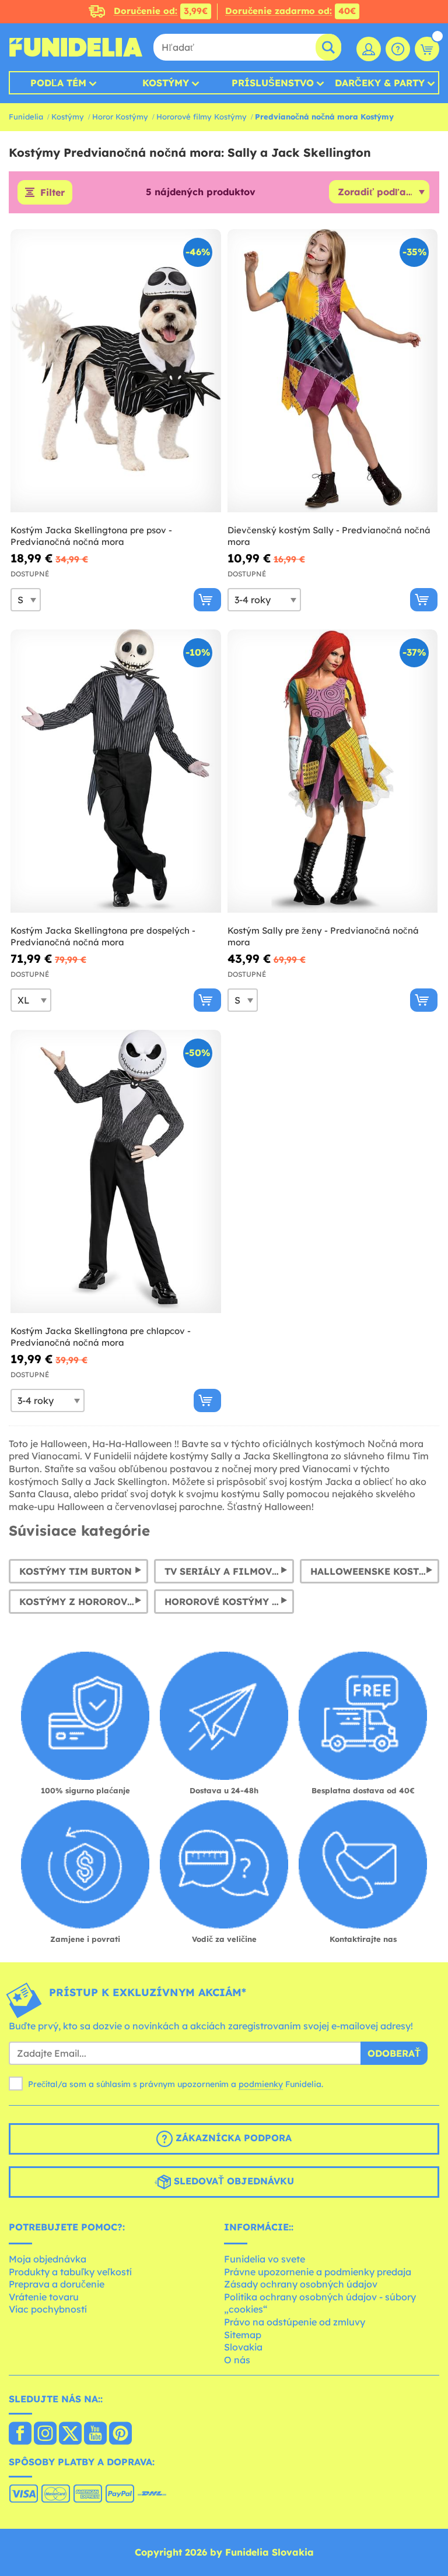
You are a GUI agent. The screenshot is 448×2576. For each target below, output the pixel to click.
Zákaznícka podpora (232, 2138)
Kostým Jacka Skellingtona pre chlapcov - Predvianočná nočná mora (101, 1337)
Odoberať (394, 2053)
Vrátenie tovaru (44, 2297)
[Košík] (427, 49)
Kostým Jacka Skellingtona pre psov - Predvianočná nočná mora (91, 536)
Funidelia (26, 117)
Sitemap (243, 2335)
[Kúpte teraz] (207, 600)
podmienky (261, 2084)
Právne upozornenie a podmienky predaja (318, 2272)
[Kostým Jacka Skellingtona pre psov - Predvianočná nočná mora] (116, 371)
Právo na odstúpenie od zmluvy (295, 2322)
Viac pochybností (48, 2309)
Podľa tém (58, 83)
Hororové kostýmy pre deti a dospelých (229, 1602)
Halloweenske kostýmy (375, 1571)
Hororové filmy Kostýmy (202, 117)
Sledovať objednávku (232, 2181)
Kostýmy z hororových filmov (84, 1602)
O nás (237, 2360)
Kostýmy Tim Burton (76, 1571)
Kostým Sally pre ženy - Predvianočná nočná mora (323, 936)
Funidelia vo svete (265, 2259)
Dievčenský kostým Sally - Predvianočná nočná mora (329, 536)
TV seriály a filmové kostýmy (229, 1571)
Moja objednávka (48, 2259)
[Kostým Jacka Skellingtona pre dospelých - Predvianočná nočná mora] (116, 771)
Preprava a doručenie (57, 2284)
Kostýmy (166, 83)
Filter (52, 192)
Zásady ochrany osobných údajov (301, 2284)
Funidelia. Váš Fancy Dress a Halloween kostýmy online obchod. (76, 47)
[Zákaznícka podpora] (398, 49)
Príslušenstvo (273, 83)
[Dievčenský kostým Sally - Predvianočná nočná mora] (333, 371)
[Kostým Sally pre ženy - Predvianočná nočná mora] (333, 771)
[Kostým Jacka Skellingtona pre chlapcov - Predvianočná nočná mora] (116, 1172)
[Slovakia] (20, 2434)
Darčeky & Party (380, 83)
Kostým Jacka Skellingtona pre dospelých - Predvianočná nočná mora (103, 936)
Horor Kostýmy (120, 117)
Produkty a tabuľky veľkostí (70, 2272)
